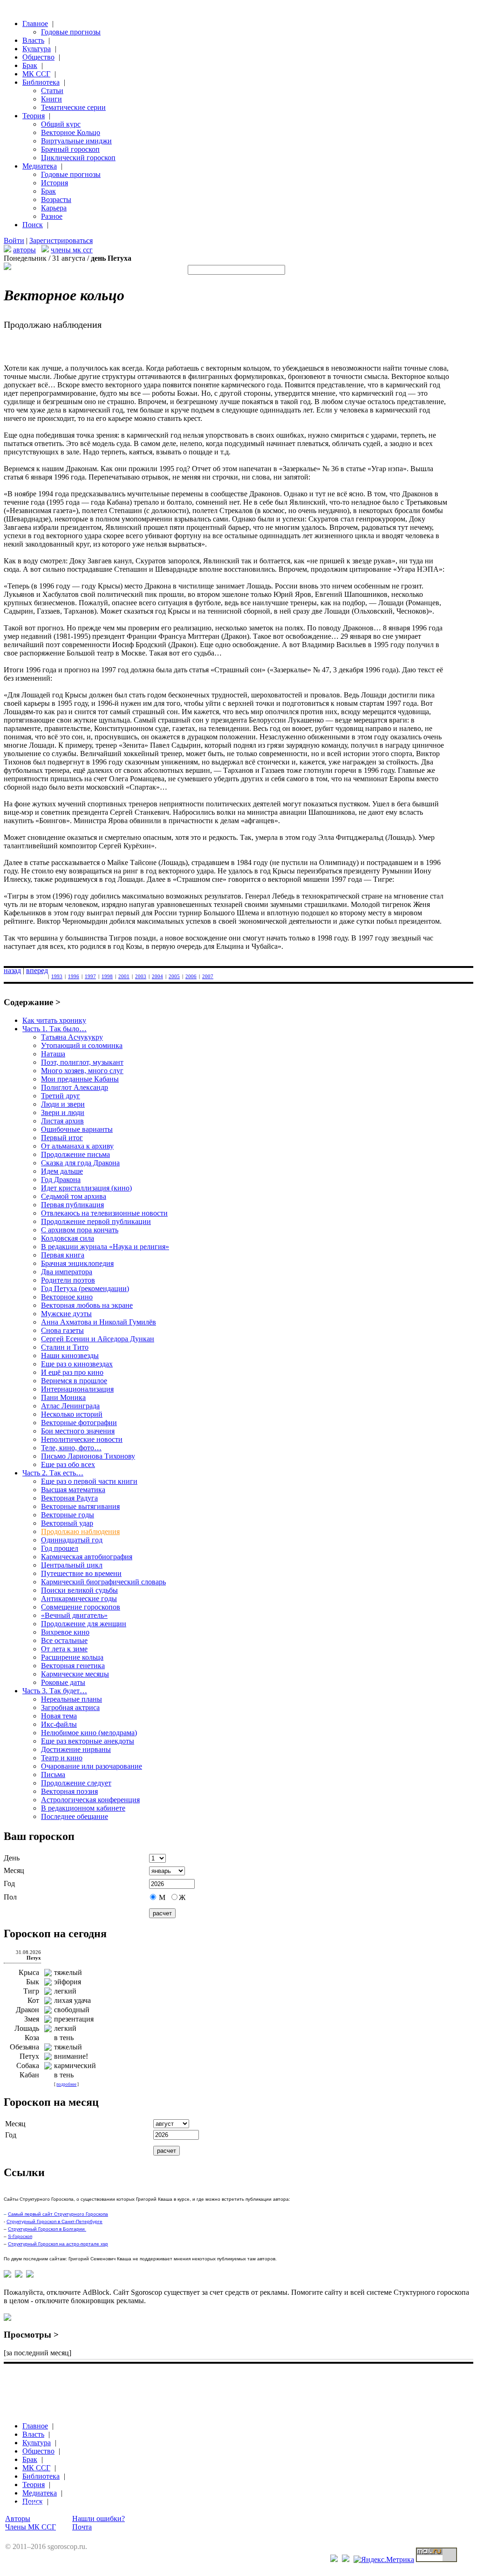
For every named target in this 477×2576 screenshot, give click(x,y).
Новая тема (59, 1716)
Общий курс (61, 124)
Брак (30, 65)
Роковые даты (63, 1682)
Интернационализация (77, 1389)
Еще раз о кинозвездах (77, 1364)
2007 (208, 976)
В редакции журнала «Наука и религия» (105, 1247)
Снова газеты (62, 1330)
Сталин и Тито (65, 1347)
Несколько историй (72, 1414)
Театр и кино (62, 1758)
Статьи (52, 91)
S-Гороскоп (20, 2236)
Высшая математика (73, 1490)
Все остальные (64, 1640)
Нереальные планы (72, 1699)
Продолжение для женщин (84, 1624)
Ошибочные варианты (77, 1129)
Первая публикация (72, 1205)
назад (12, 970)
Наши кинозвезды (70, 1356)
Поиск (33, 225)
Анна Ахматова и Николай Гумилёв (99, 1322)
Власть (33, 40)
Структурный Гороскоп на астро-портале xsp (58, 2244)
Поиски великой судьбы (79, 1590)
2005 (174, 976)
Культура (37, 49)
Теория (34, 116)
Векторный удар (67, 1523)
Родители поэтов (68, 1280)
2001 (124, 976)
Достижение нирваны (76, 1749)
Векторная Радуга (69, 1498)
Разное (52, 216)
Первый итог (62, 1138)
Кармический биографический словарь (103, 1582)
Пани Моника (63, 1397)
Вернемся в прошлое (74, 1381)
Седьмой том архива (74, 1196)
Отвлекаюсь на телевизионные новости (104, 1213)
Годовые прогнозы (71, 32)
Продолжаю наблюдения (80, 1531)
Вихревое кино (65, 1632)
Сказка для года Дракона (80, 1163)
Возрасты (56, 199)
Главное (35, 24)
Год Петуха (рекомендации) (85, 1288)
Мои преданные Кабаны (80, 1079)
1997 (90, 976)
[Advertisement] (173, 2380)
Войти (14, 240)
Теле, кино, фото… (71, 1448)
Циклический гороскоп (78, 158)
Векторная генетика (73, 1666)
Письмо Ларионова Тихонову (88, 1456)
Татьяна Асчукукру (72, 1037)
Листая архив (62, 1121)
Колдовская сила (68, 1238)
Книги (51, 99)
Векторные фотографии (79, 1423)
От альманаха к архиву (77, 1146)
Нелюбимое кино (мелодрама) (89, 1733)
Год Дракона (61, 1180)
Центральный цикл (72, 1565)
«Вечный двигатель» (74, 1615)
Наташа (53, 1054)
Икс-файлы (59, 1724)
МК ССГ (36, 74)
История (55, 183)
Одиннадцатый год (72, 1540)
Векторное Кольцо (71, 132)
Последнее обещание (75, 1816)
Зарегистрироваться (61, 240)
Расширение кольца (72, 1657)
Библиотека (41, 82)
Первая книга (63, 1255)
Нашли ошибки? (99, 2519)
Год (9, 1883)
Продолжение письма (75, 1154)
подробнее (66, 2084)
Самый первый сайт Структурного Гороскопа (58, 2214)
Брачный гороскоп (70, 149)
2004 (157, 976)
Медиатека (40, 166)
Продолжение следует (76, 1783)
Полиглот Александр (75, 1087)
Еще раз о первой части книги (89, 1481)
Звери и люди (63, 1112)
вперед (37, 970)
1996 (74, 976)
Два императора (67, 1272)
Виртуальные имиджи (76, 141)
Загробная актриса (70, 1707)
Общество (38, 57)
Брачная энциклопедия (77, 1263)
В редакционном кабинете (83, 1808)
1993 (57, 976)
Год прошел (60, 1548)
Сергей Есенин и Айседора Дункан (98, 1339)
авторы (24, 250)
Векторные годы (68, 1515)
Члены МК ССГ (31, 2527)
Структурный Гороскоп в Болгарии (47, 2229)
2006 (191, 976)
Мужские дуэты (66, 1314)
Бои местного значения (78, 1431)
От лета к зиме (64, 1649)
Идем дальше (62, 1171)
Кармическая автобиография (87, 1557)
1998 (107, 976)
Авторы (18, 2519)
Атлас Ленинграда (70, 1406)
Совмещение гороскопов (81, 1607)
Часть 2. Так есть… (53, 1473)
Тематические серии (73, 107)
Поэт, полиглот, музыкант (82, 1062)
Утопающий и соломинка (82, 1045)
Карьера (54, 208)
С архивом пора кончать (80, 1230)
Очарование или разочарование (92, 1766)
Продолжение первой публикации (96, 1221)
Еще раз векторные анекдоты (88, 1741)
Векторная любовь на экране (87, 1305)
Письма (53, 1775)
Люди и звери (63, 1104)
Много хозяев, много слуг (82, 1071)
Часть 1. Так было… (55, 1029)
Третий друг (61, 1096)
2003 (141, 976)
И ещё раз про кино (72, 1372)
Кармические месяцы (75, 1674)
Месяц (14, 1870)
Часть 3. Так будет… (55, 1691)
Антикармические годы (79, 1599)
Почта (82, 2527)
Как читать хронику (54, 1020)
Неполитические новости (82, 1439)
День (12, 1858)
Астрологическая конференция (90, 1800)
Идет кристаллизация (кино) (86, 1188)
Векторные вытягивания (80, 1506)
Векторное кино (67, 1297)
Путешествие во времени (81, 1573)
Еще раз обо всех (68, 1464)
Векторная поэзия (69, 1791)
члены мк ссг (72, 250)
